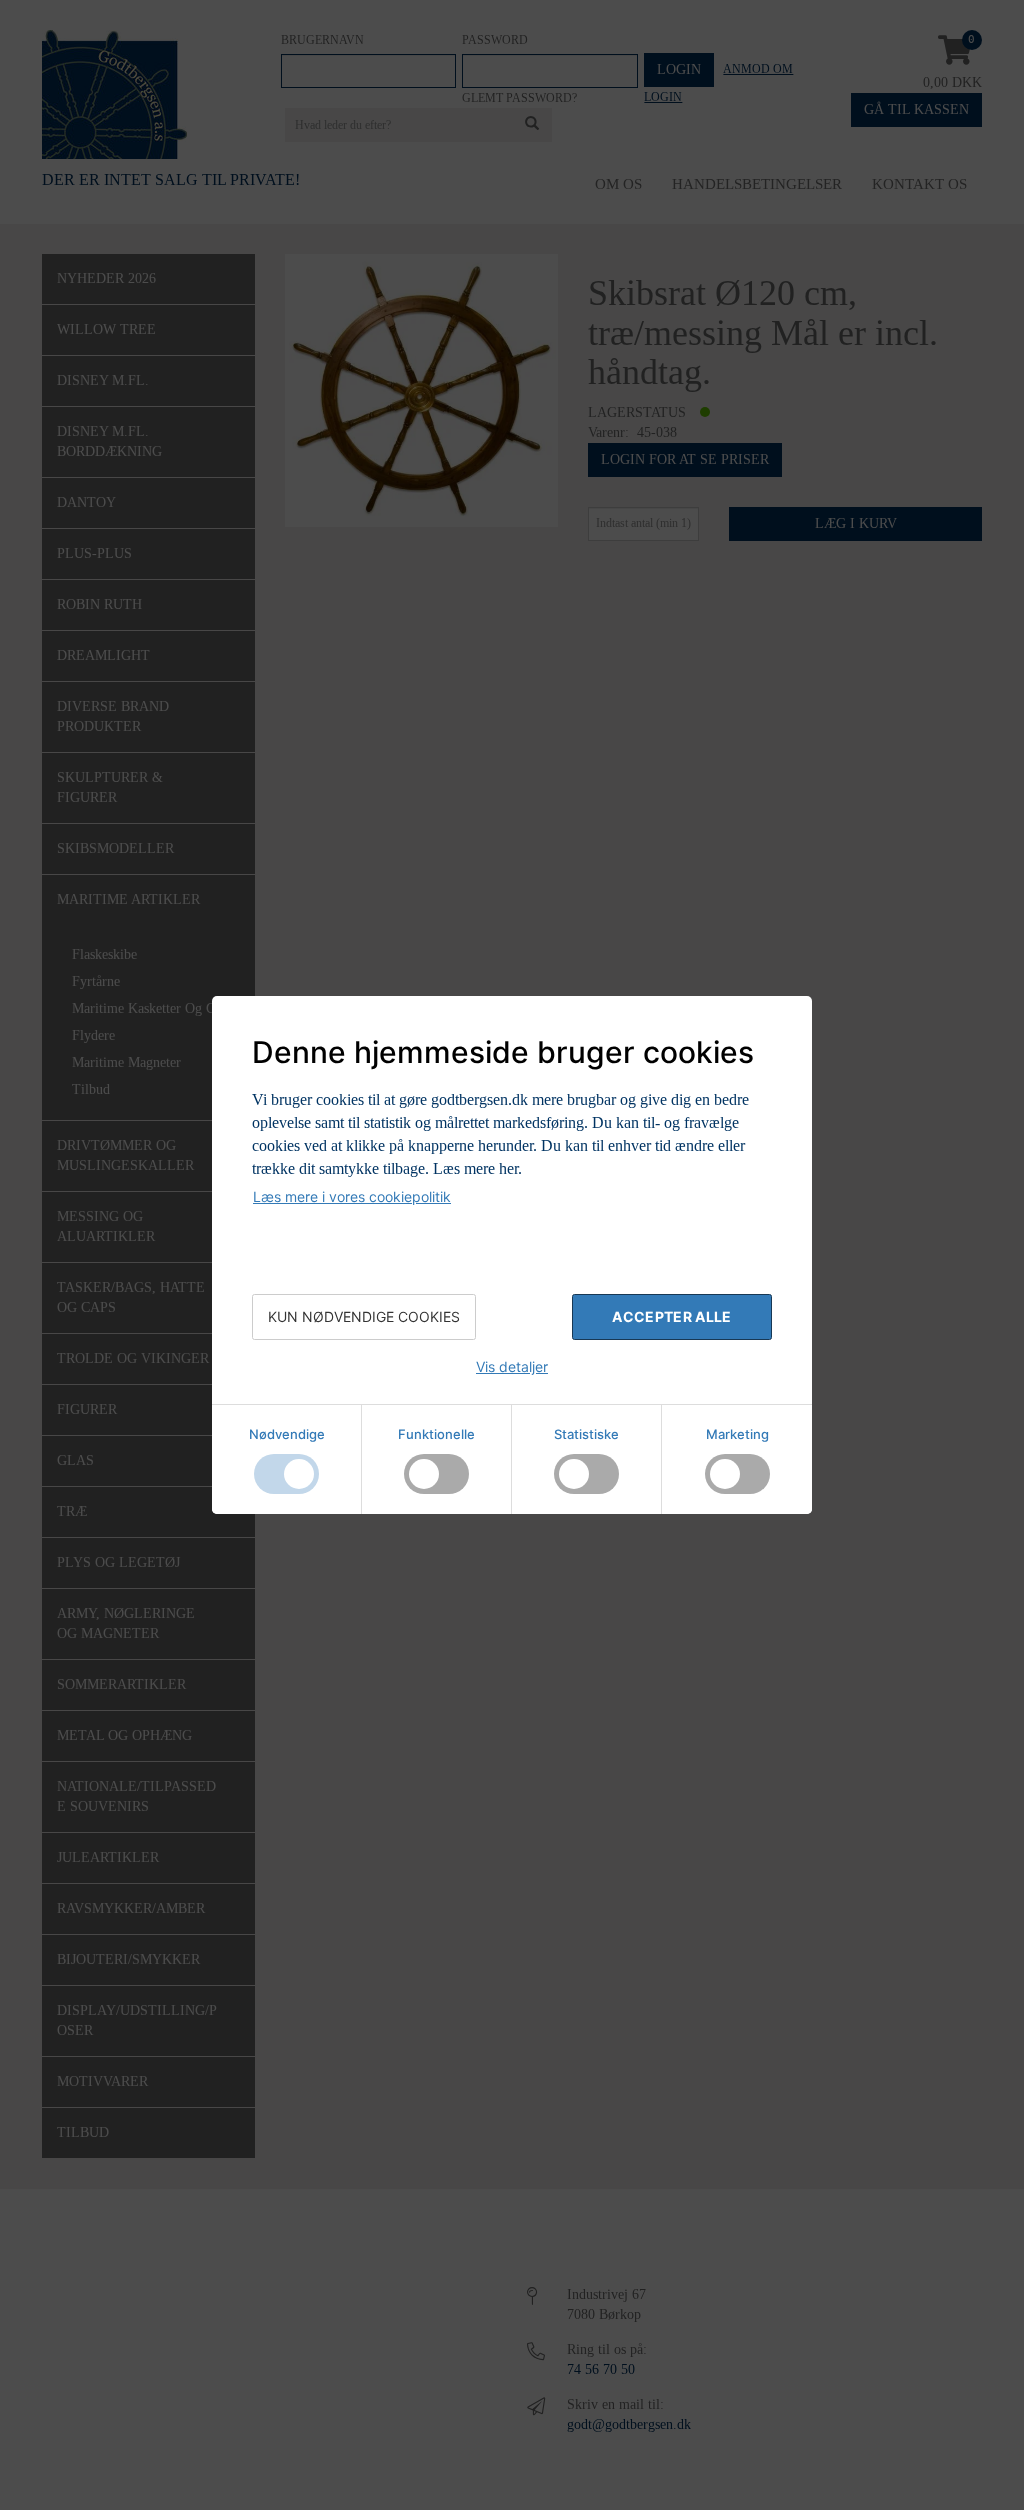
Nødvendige (287, 1434)
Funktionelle (436, 1434)
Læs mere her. (477, 1168)
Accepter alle (672, 1316)
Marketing (737, 1434)
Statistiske (586, 1434)
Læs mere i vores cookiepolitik (352, 1196)
